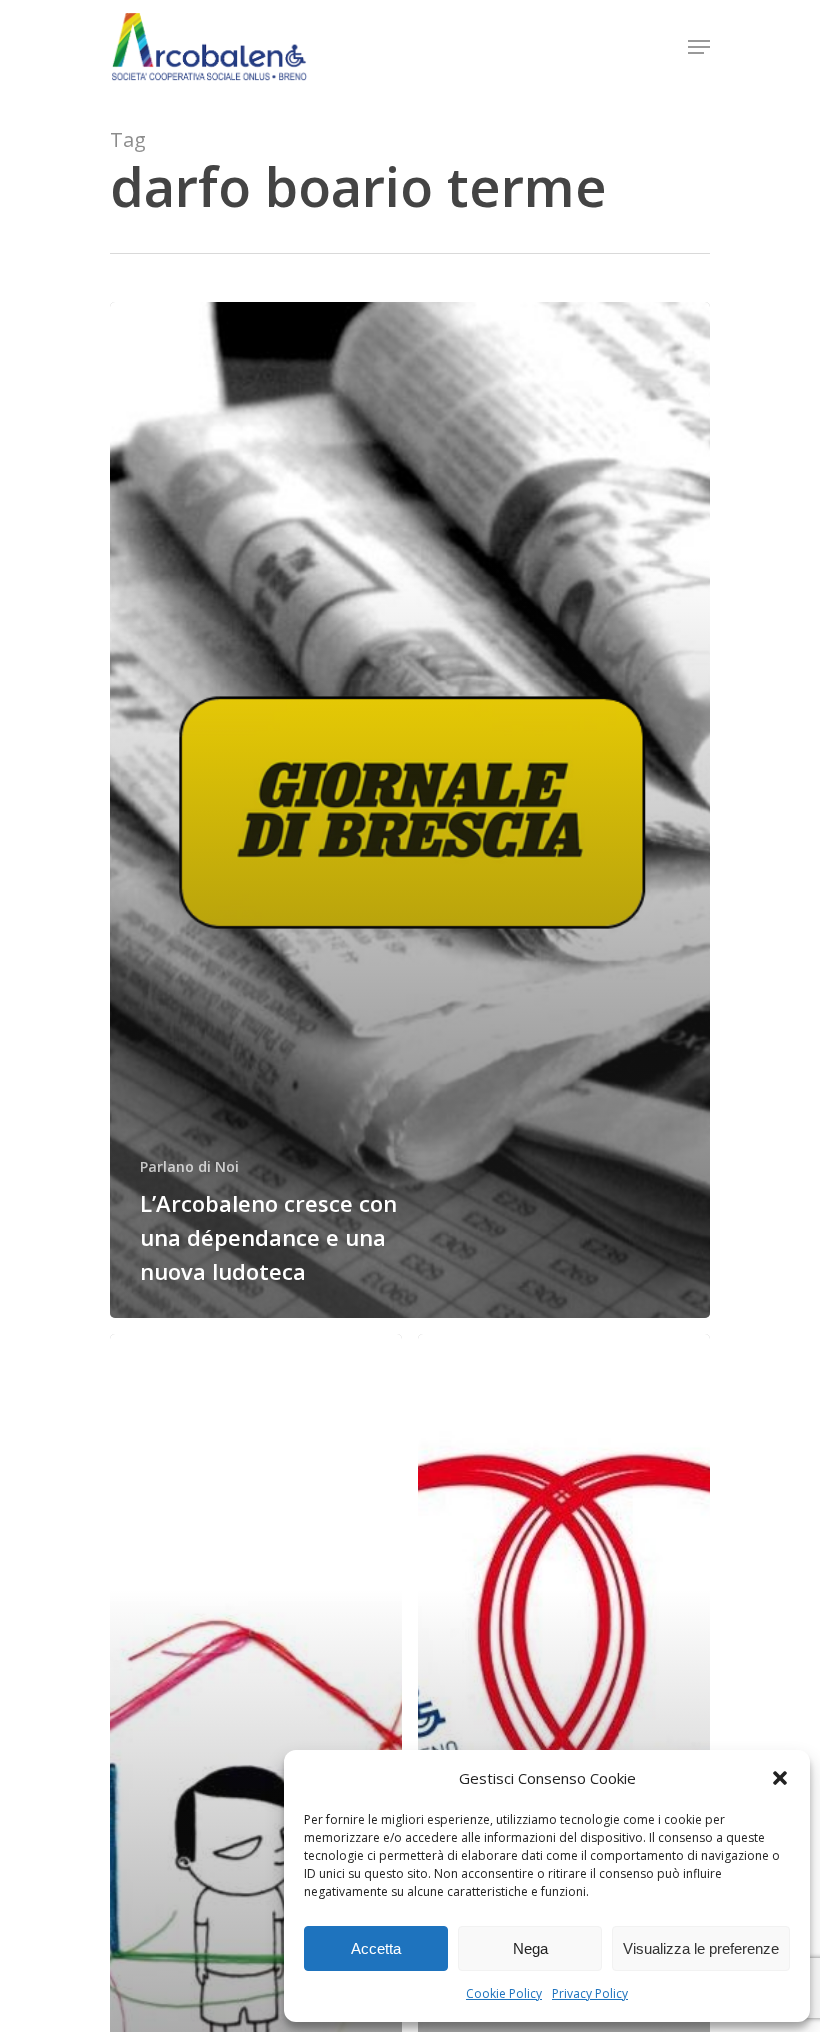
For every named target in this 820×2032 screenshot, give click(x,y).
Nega (530, 1948)
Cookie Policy (504, 1993)
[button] (780, 1778)
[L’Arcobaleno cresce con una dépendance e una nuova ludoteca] (410, 810)
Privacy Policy (590, 1993)
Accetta (376, 1948)
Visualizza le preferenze (701, 1948)
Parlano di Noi (189, 1166)
